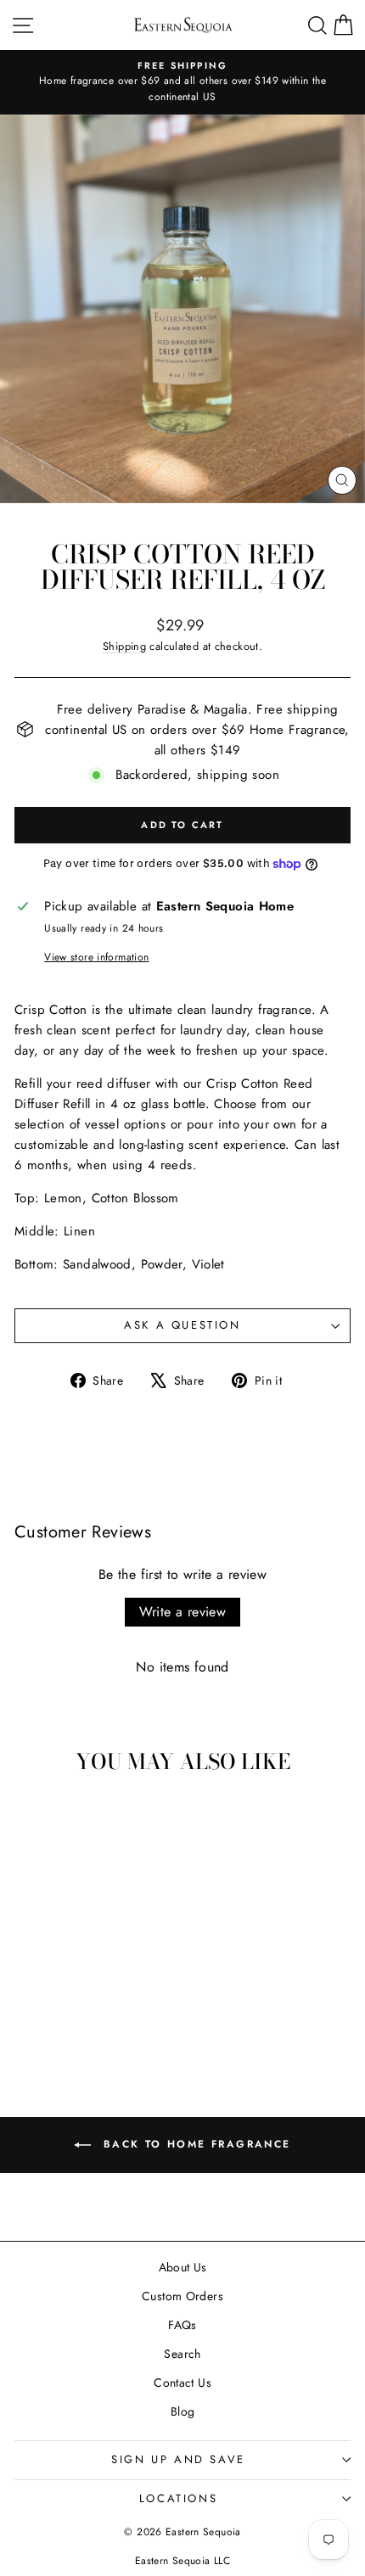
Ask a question (182, 1325)
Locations (178, 2498)
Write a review (183, 1612)
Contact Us (182, 2383)
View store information (96, 957)
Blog (183, 2411)
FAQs (182, 2325)
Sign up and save (178, 2459)
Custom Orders (182, 2296)
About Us (183, 2267)
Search (182, 2354)
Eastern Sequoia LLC (182, 2561)
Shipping (124, 646)
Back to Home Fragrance (194, 2144)
